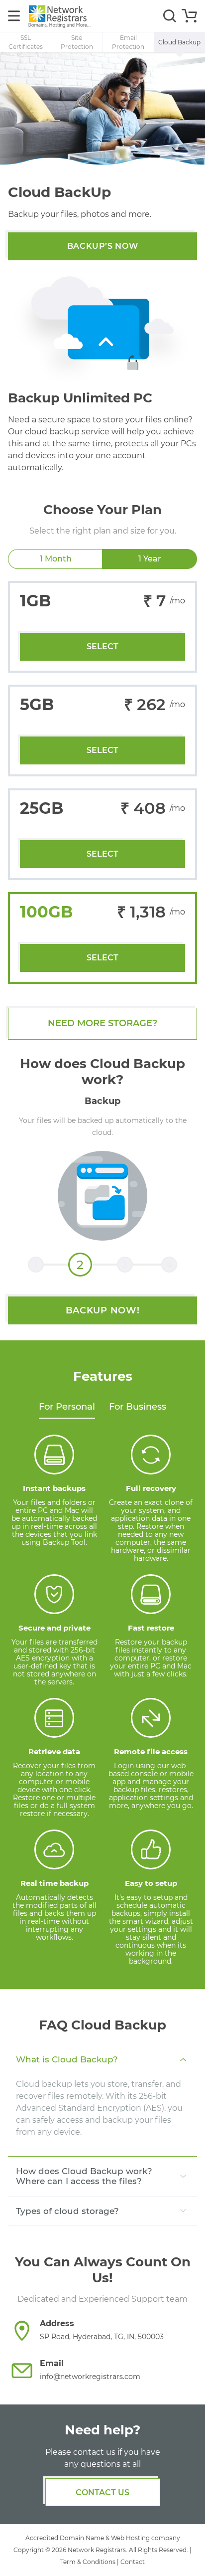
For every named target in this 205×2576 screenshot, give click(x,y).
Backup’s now (103, 246)
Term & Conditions (88, 2562)
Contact (133, 2562)
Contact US (102, 2492)
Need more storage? (102, 1023)
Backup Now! (103, 1310)
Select (102, 646)
